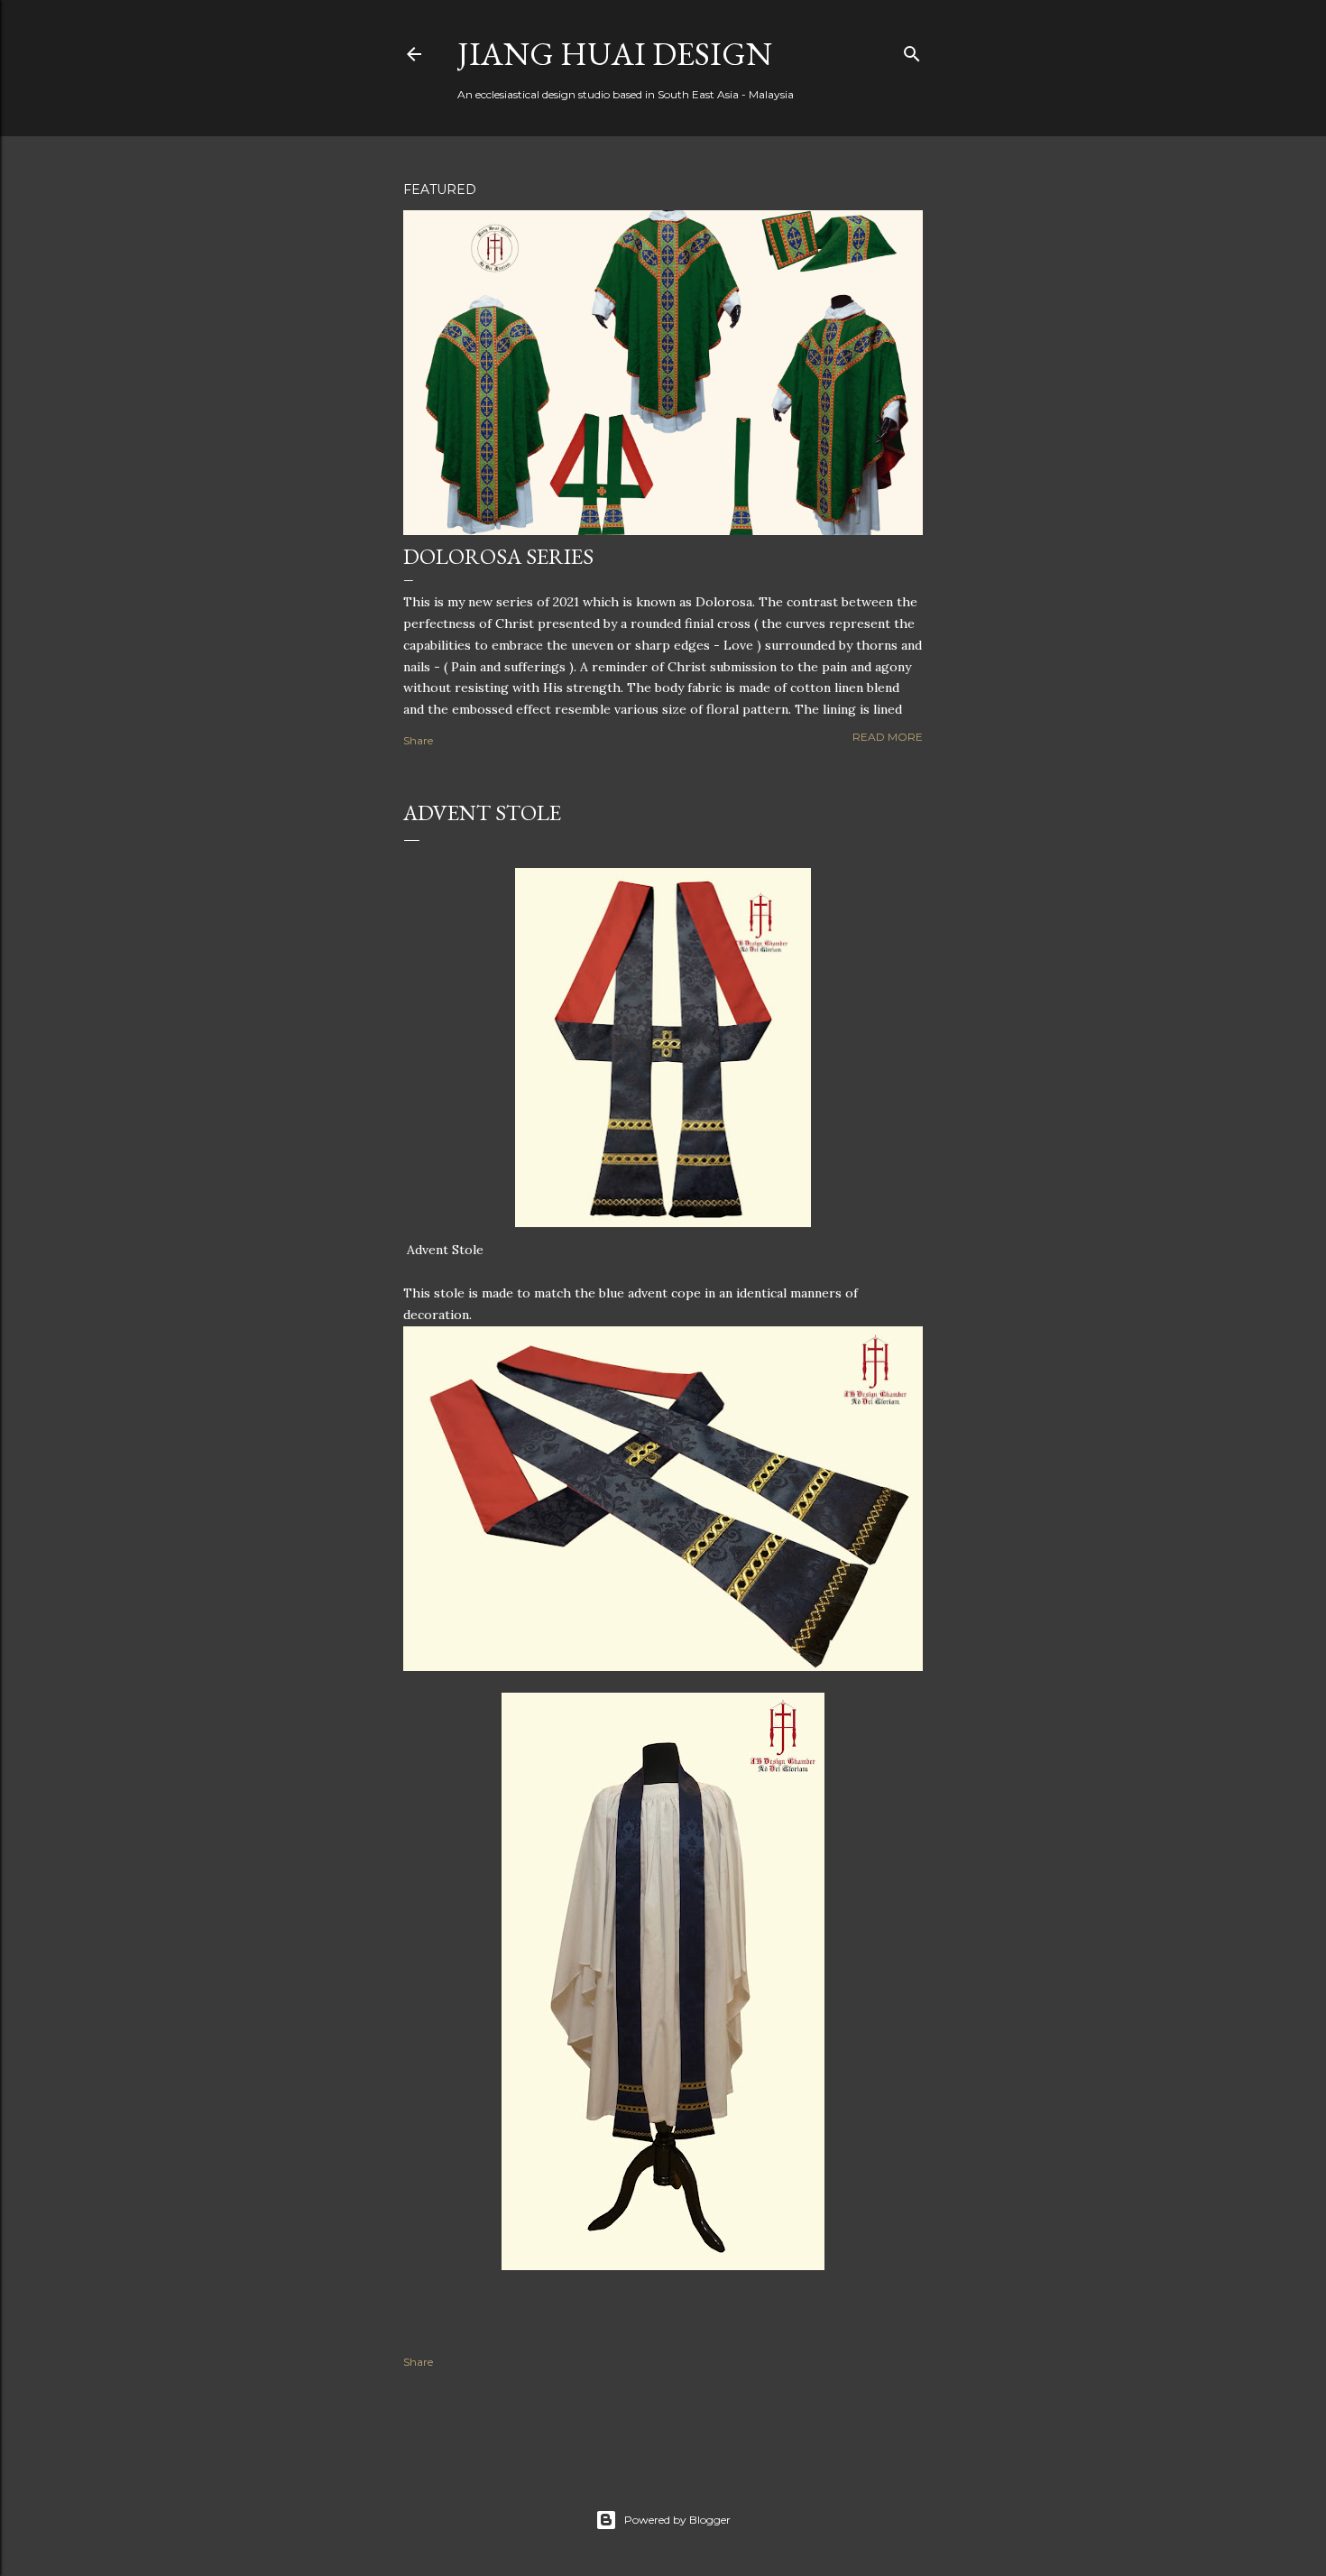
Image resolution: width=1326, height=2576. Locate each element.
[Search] (912, 50)
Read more (888, 737)
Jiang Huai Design (615, 54)
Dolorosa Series (498, 556)
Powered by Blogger (677, 2520)
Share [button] (418, 740)
